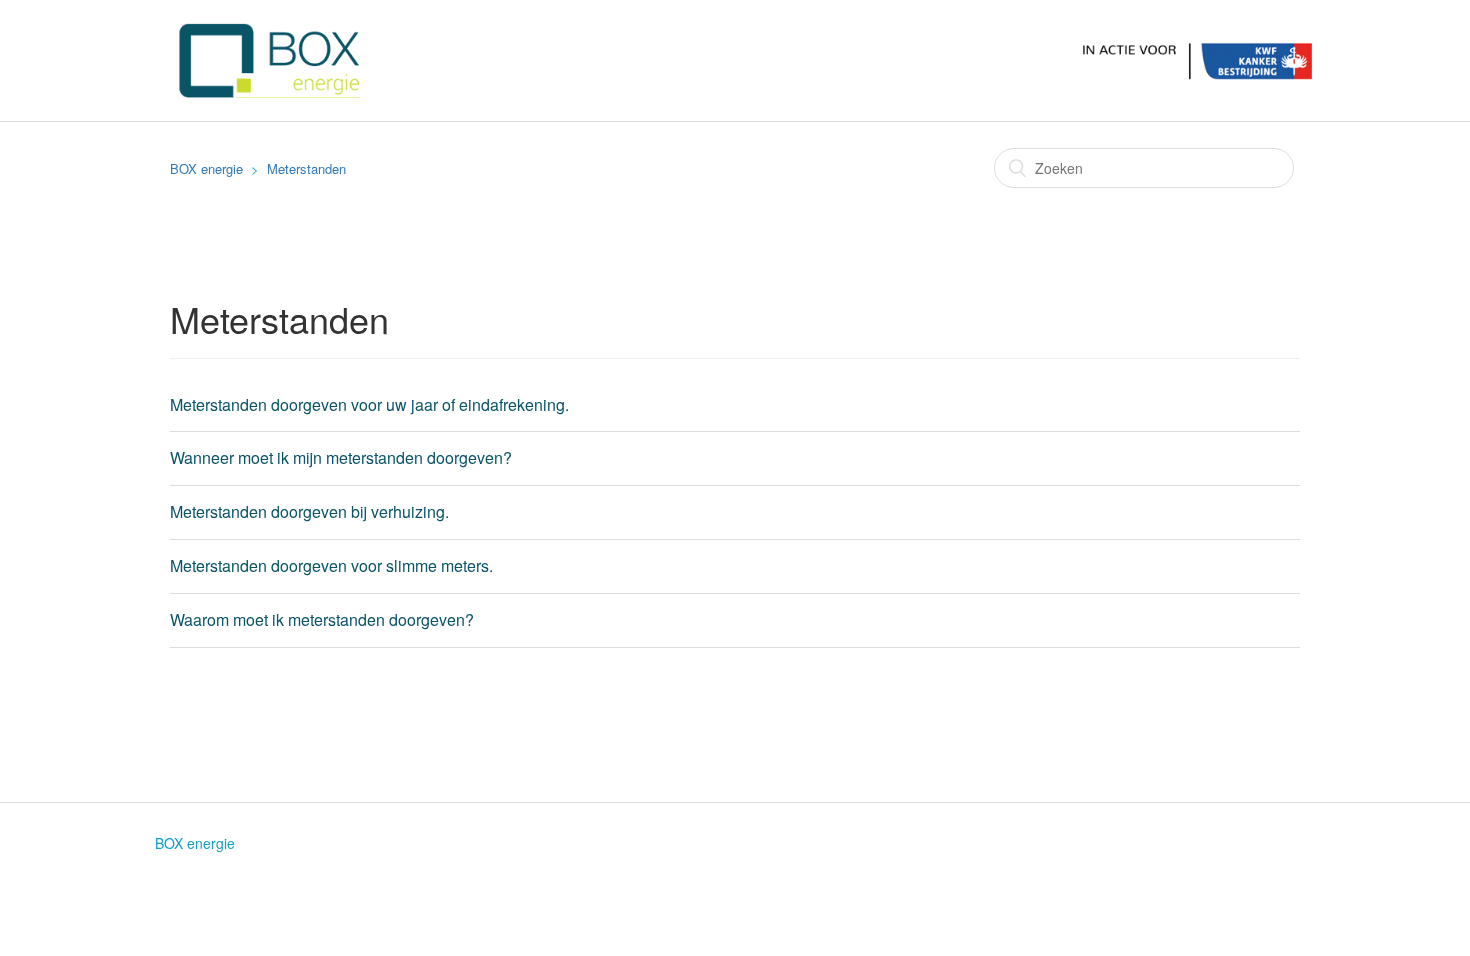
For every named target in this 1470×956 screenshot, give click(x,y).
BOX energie (206, 168)
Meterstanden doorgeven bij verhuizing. (309, 511)
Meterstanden (306, 168)
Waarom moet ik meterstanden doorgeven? (322, 619)
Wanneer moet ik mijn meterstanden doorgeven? (341, 457)
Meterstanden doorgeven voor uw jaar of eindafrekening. (369, 404)
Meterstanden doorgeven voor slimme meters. (331, 565)
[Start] (743, 58)
